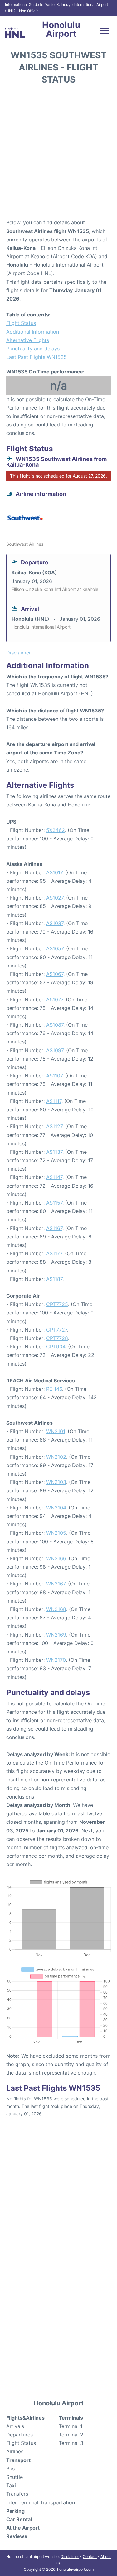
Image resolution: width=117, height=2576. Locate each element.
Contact (90, 2557)
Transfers (17, 2494)
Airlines (15, 2451)
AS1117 (54, 1101)
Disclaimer (70, 2557)
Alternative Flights (28, 340)
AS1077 (55, 1000)
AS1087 (55, 1025)
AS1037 (55, 923)
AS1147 (54, 1177)
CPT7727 (57, 1330)
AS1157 (54, 1203)
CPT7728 (57, 1338)
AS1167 (54, 1228)
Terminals (71, 2418)
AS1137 (54, 1152)
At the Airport (23, 2528)
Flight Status (21, 323)
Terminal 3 (71, 2443)
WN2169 (56, 1635)
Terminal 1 (71, 2426)
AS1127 (54, 1126)
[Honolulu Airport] (15, 33)
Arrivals (15, 2426)
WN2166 (56, 1558)
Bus (10, 2469)
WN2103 (56, 1482)
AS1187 (54, 1279)
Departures (19, 2435)
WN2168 (56, 1609)
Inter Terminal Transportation (41, 2502)
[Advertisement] (58, 154)
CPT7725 (57, 1304)
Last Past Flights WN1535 (37, 357)
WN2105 (56, 1533)
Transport (18, 2460)
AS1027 (55, 898)
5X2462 (56, 830)
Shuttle (15, 2477)
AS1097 (55, 1050)
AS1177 (54, 1253)
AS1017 (54, 872)
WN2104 (56, 1508)
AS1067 (55, 974)
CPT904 (56, 1347)
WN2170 (56, 1660)
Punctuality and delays (33, 349)
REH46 (54, 1389)
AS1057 (55, 948)
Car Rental (19, 2519)
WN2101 (56, 1431)
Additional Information (33, 332)
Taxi (11, 2485)
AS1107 (54, 1076)
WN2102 (56, 1457)
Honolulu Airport (61, 29)
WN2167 (56, 1584)
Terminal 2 (71, 2435)
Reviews (17, 2536)
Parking (15, 2511)
